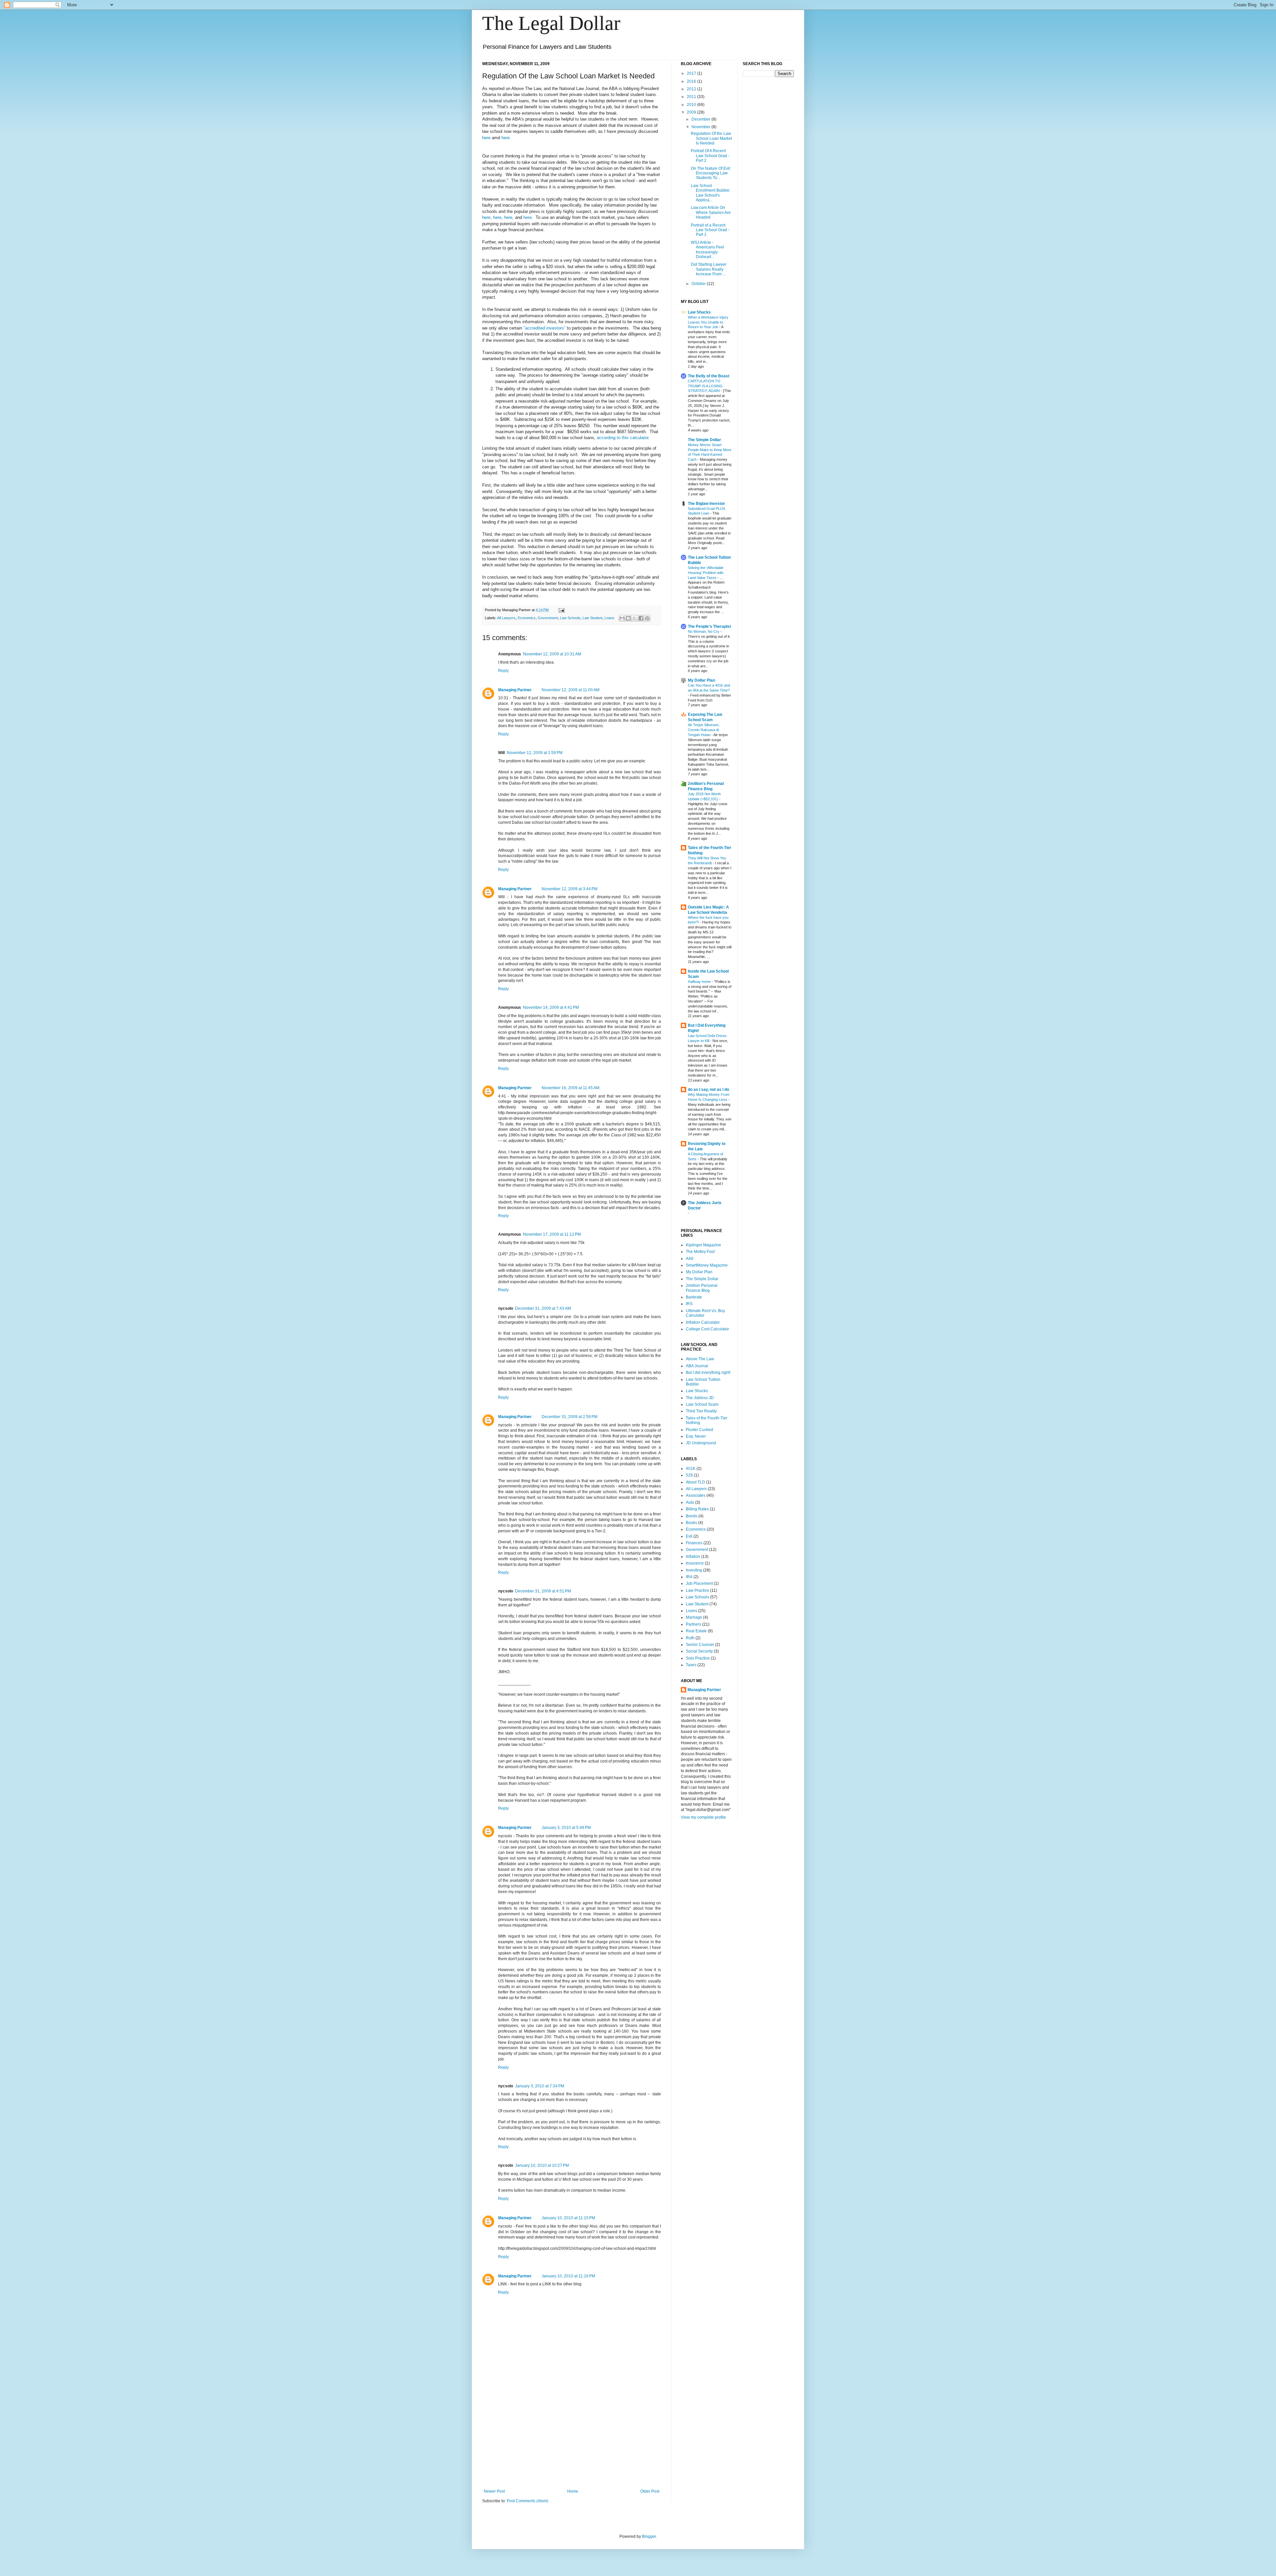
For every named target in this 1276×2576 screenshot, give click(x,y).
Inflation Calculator (703, 1322)
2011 (692, 97)
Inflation (693, 1557)
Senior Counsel (700, 1645)
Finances (694, 1543)
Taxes (691, 1665)
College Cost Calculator (707, 1329)
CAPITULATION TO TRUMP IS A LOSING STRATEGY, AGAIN (705, 386)
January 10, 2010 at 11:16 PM (568, 2276)
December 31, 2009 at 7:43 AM (543, 1308)
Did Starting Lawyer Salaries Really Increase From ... (709, 269)
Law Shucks (699, 312)
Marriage (694, 1617)
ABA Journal (697, 1366)
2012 (692, 89)
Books (691, 1523)
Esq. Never (696, 1436)
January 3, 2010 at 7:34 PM (540, 2086)
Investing (694, 1570)
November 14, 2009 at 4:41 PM (551, 1007)
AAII (690, 1259)
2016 (692, 81)
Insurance (695, 1563)
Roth (690, 1638)
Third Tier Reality (701, 1411)
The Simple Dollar (704, 440)
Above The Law (700, 1359)
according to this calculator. (623, 438)
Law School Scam (702, 1404)
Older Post (650, 2491)
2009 (692, 112)
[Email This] (622, 618)
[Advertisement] (572, 2439)
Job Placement (699, 1583)
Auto (690, 1502)
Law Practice (697, 1590)
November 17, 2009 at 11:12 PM (552, 1234)
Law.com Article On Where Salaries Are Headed (711, 212)
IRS (689, 1304)
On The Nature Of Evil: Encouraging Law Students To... (711, 173)
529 (689, 1475)
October (699, 284)
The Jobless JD (700, 1398)
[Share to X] (635, 618)
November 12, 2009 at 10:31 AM (552, 654)
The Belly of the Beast (709, 376)
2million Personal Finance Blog (702, 1288)
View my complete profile (703, 1817)
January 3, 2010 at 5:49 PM (566, 1828)
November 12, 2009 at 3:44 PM (570, 889)
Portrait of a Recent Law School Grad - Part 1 (710, 230)
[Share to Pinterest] (647, 618)
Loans (609, 618)
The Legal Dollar (551, 23)
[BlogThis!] (628, 618)
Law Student (592, 618)
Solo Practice (698, 1658)
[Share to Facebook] (641, 618)
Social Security (699, 1651)
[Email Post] (561, 610)
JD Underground (701, 1443)
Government (548, 618)
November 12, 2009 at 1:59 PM (535, 753)
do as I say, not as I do (708, 1090)
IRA (689, 1577)
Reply (503, 671)
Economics (527, 618)
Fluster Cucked (699, 1430)
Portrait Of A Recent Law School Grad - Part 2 (710, 156)
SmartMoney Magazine (707, 1265)
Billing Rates (697, 1509)
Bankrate (694, 1297)
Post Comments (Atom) (528, 2501)
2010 (692, 105)
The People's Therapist (709, 626)
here (486, 138)
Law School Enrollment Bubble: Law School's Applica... (711, 193)
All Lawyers (506, 618)
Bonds (692, 1516)
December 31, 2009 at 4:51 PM (543, 1591)
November (701, 127)
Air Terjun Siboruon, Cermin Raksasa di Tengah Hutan (704, 730)
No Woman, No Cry (704, 631)
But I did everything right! (708, 1373)
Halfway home (700, 982)
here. (506, 138)
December (701, 119)
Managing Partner (515, 690)
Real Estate (696, 1631)
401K (691, 1469)
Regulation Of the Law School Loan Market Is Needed (711, 138)
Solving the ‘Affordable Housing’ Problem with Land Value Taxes (706, 573)
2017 (692, 73)
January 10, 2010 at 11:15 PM (568, 2218)
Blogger (649, 2536)
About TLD (695, 1482)
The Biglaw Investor (706, 504)
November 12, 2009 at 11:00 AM (571, 690)
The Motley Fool (700, 1252)
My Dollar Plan (701, 680)
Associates (696, 1495)
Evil (689, 1536)
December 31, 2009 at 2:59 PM (570, 1417)
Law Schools (570, 618)
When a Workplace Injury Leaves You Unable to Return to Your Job (708, 322)
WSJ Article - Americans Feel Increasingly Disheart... (707, 250)
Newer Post (494, 2491)
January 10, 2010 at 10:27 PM (542, 2165)
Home (573, 2491)
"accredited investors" (544, 328)
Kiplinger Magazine (703, 1245)
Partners (693, 1624)
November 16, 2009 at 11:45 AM (571, 1088)
